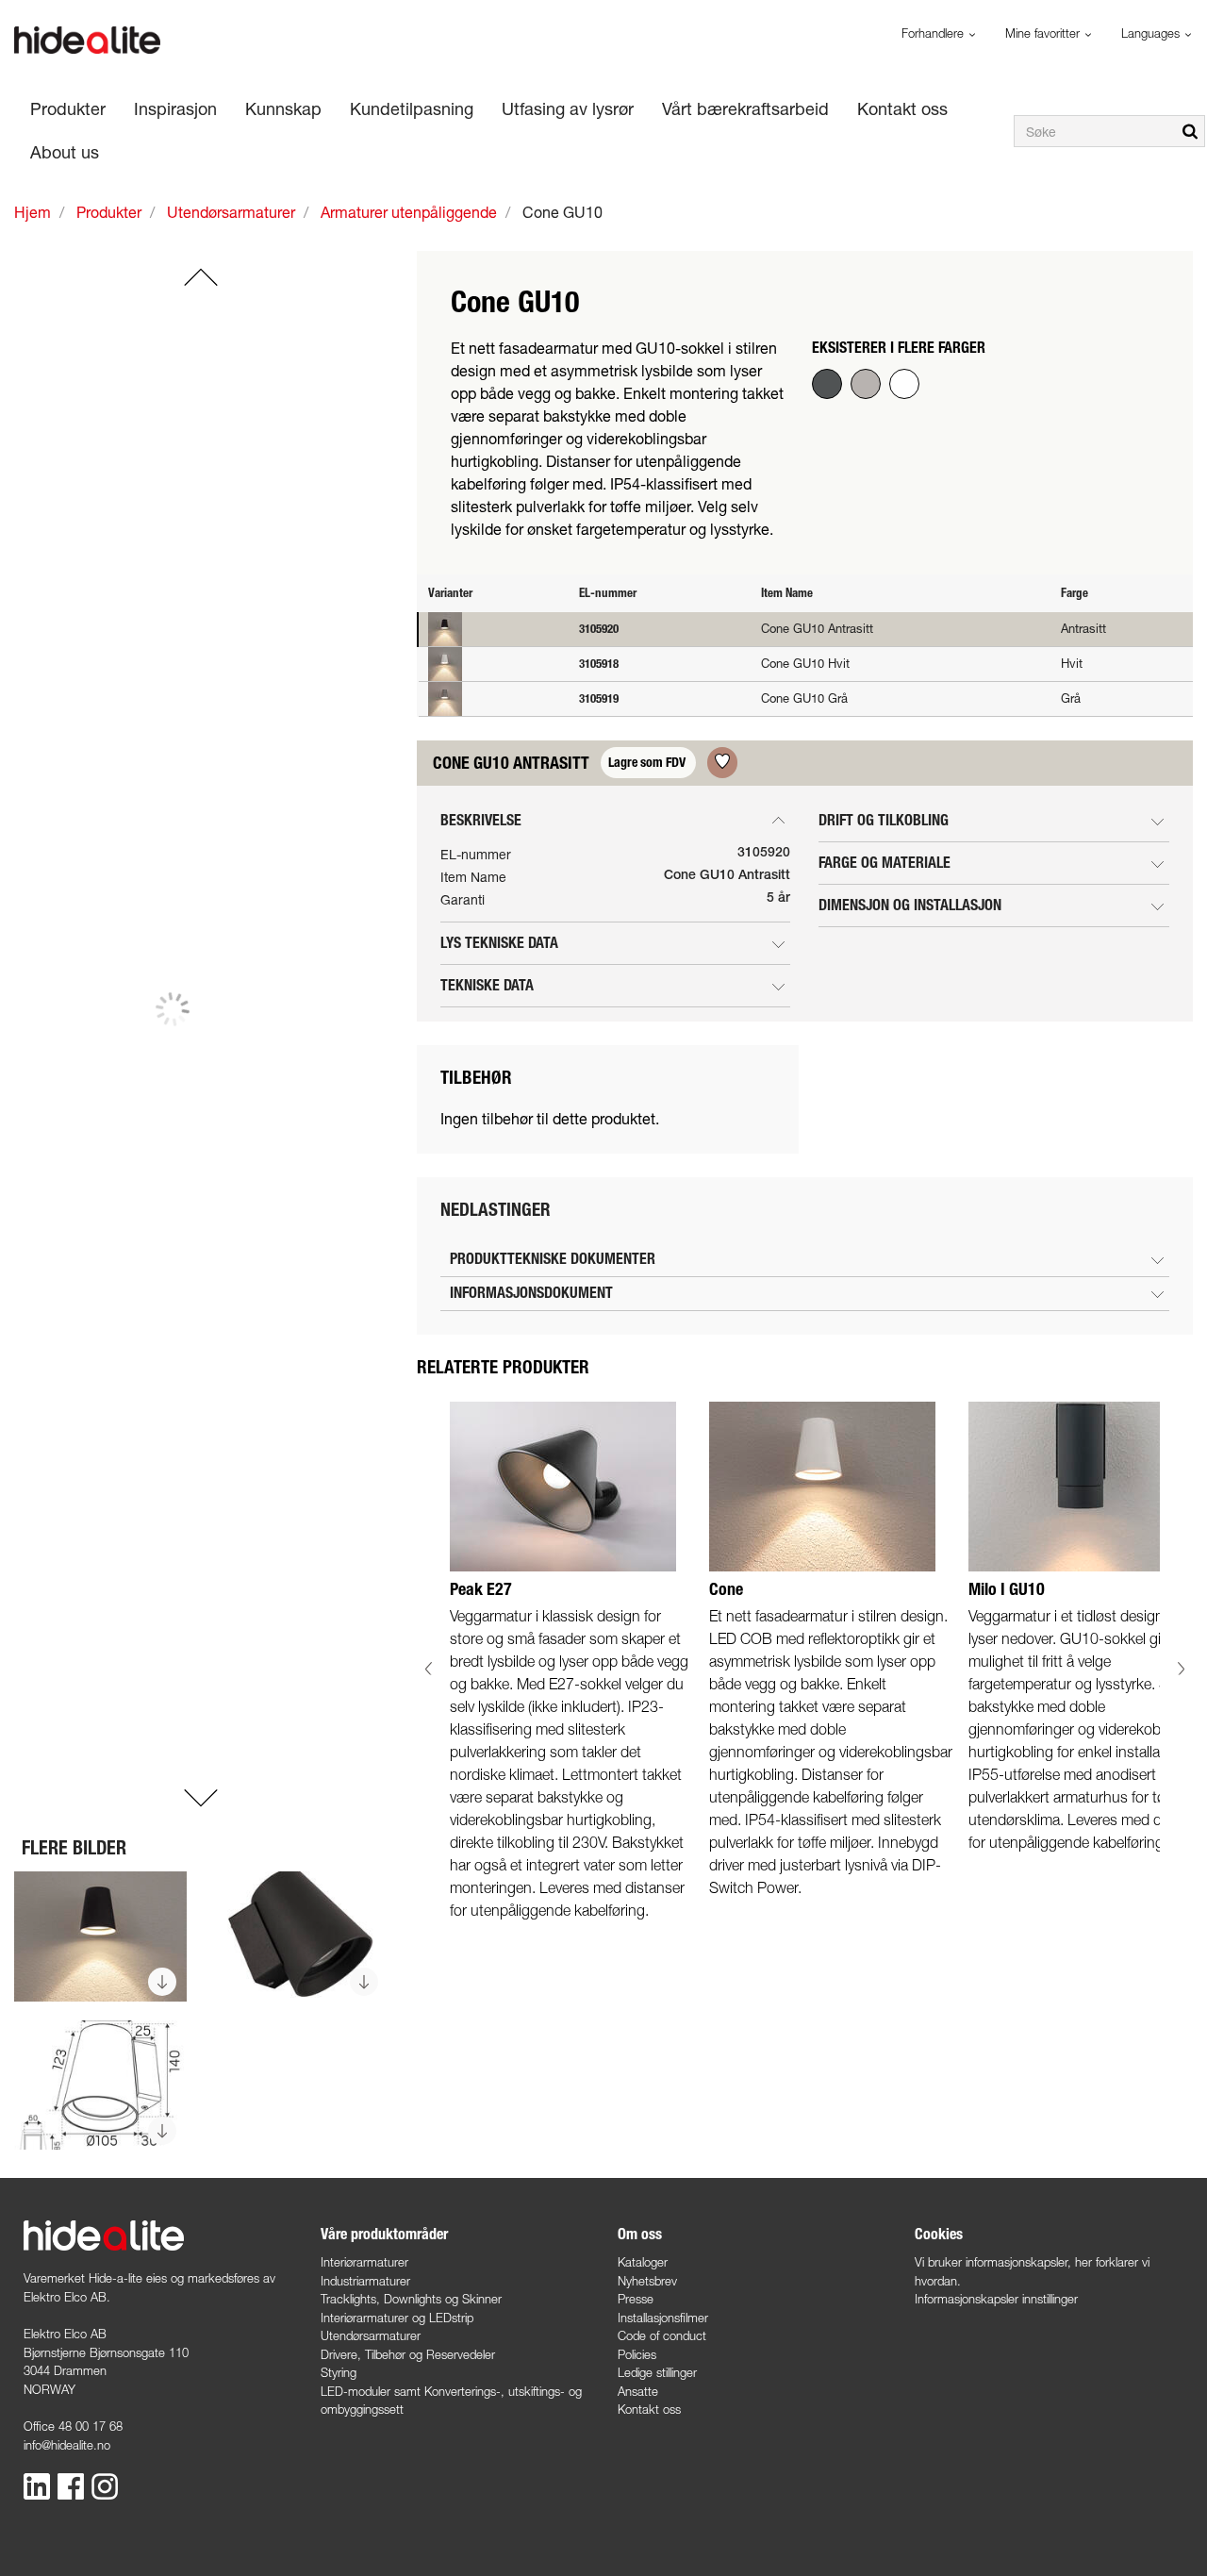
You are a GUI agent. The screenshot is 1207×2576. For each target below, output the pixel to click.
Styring (339, 2372)
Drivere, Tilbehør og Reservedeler (408, 2354)
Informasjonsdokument (531, 1293)
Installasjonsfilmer (663, 2318)
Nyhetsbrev (647, 2281)
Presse (636, 2299)
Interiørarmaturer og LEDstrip (397, 2318)
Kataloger (643, 2262)
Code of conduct (662, 2335)
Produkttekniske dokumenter (553, 1259)
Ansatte (638, 2391)
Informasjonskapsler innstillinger (996, 2299)
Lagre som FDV (648, 763)
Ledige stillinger (657, 2372)
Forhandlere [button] (934, 33)
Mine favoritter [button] (1044, 33)
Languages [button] (1152, 33)
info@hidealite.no (67, 2445)
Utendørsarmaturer (371, 2335)
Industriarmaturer (365, 2281)
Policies (637, 2354)
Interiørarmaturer (364, 2262)
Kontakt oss (649, 2409)
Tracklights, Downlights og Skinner (411, 2299)
